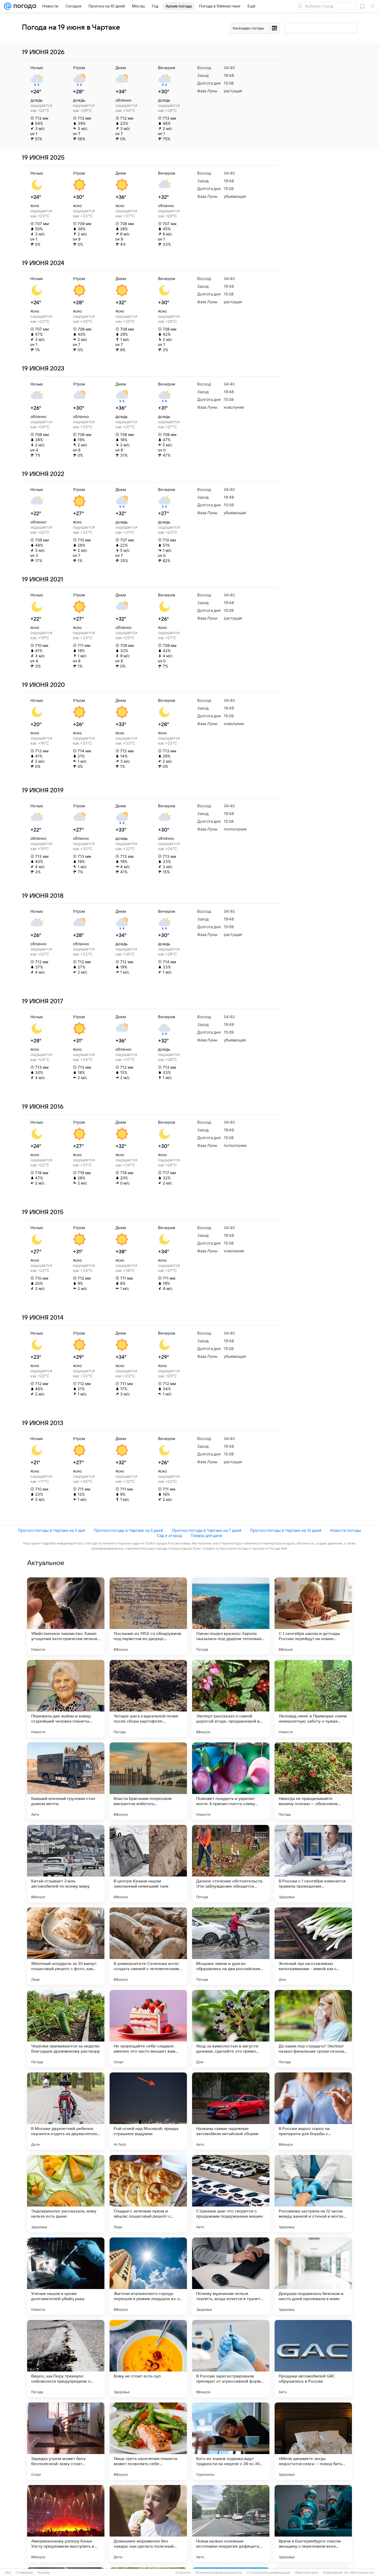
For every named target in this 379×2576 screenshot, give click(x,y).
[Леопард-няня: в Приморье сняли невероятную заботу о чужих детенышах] (313, 1699)
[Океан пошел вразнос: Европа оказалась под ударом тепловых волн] (231, 1616)
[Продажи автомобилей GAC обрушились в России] (313, 2359)
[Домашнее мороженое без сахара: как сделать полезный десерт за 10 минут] (148, 2524)
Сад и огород (169, 1536)
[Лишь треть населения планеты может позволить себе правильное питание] (148, 2441)
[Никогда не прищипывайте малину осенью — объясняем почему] (313, 1781)
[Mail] (8, 6)
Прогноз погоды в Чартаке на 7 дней (207, 1530)
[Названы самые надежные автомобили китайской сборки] (231, 2111)
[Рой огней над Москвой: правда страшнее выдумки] (148, 2111)
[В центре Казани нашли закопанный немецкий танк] (148, 1864)
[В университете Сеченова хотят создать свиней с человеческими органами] (148, 1946)
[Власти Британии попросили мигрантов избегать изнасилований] (148, 1781)
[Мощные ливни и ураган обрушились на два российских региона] (231, 1946)
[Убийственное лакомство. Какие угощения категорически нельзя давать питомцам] (66, 1616)
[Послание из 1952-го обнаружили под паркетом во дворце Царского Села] (148, 1616)
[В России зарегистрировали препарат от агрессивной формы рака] (231, 2359)
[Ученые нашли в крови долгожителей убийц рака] (66, 2276)
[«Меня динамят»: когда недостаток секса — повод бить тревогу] (313, 2441)
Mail (8, 2573)
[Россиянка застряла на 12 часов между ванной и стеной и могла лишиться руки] (313, 2194)
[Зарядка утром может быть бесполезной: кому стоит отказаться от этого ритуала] (66, 2441)
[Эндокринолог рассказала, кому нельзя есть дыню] (66, 2194)
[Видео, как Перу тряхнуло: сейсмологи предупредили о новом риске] (66, 2359)
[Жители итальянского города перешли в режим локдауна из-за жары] (148, 2276)
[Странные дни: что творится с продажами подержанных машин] (231, 2194)
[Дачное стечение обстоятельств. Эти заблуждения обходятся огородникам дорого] (231, 1864)
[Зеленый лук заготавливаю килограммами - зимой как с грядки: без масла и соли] (313, 1946)
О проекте (183, 2573)
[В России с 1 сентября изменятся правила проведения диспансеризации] (313, 1864)
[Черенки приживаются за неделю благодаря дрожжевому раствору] (66, 2029)
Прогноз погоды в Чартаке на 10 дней (286, 1530)
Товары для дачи (206, 1536)
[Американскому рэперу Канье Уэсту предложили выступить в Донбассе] (66, 2524)
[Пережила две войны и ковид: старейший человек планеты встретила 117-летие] (66, 1699)
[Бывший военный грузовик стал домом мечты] (66, 1781)
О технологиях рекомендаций (269, 2573)
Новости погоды (345, 1530)
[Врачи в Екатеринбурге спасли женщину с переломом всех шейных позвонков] (313, 2524)
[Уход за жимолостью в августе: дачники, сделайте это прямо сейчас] (231, 2029)
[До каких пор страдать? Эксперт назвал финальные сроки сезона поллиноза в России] (313, 2029)
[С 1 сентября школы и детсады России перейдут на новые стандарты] (313, 1616)
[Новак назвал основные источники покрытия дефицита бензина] (231, 2524)
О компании (24, 2573)
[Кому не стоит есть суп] (148, 2359)
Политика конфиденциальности (219, 2573)
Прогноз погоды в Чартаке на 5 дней (129, 1530)
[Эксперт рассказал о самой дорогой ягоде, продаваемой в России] (231, 1699)
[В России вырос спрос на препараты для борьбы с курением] (313, 2111)
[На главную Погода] (24, 6)
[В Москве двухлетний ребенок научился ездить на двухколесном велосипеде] (66, 2111)
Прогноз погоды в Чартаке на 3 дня (52, 1530)
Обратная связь (307, 2573)
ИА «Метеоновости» (359, 2573)
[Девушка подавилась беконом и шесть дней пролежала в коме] (313, 2276)
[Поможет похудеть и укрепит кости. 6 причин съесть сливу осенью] (231, 1781)
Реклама (44, 2573)
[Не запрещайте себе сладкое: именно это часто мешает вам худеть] (148, 2029)
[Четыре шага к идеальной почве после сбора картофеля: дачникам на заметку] (148, 1699)
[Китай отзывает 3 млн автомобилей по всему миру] (66, 1864)
